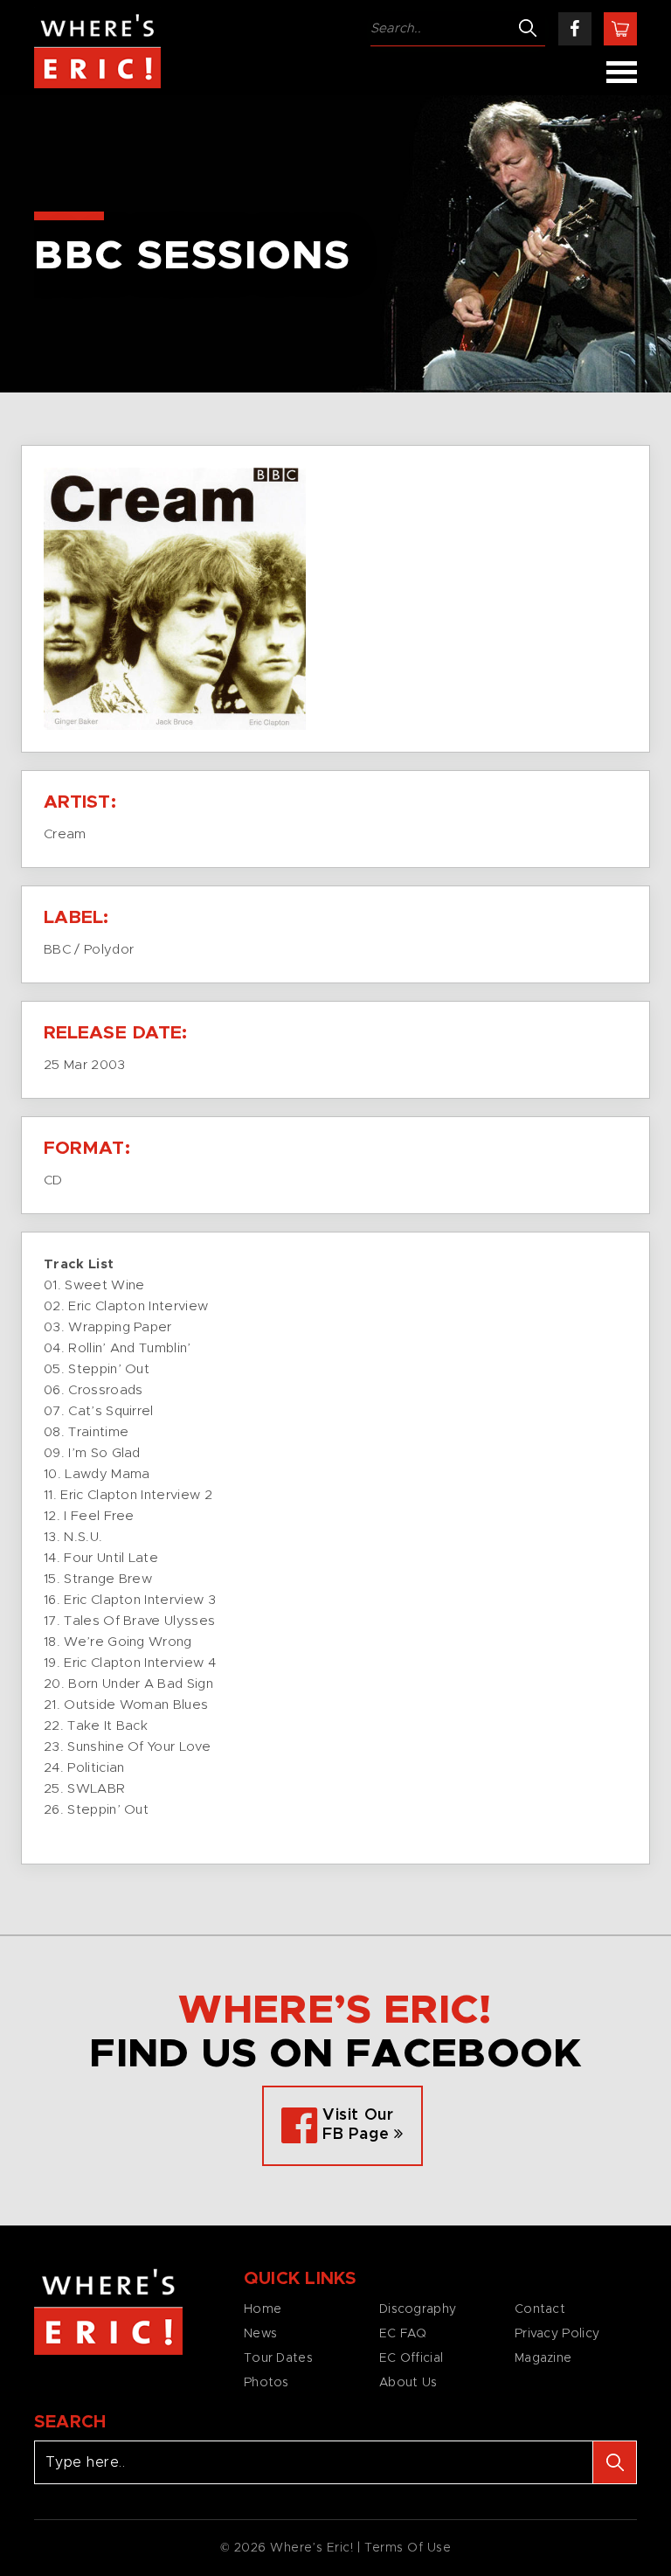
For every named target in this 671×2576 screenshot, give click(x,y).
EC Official (411, 2358)
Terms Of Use (408, 2548)
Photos (266, 2383)
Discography (418, 2309)
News (260, 2334)
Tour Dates (278, 2358)
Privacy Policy (557, 2334)
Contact (540, 2309)
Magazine (543, 2358)
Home (263, 2309)
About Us (408, 2383)
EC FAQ (403, 2334)
